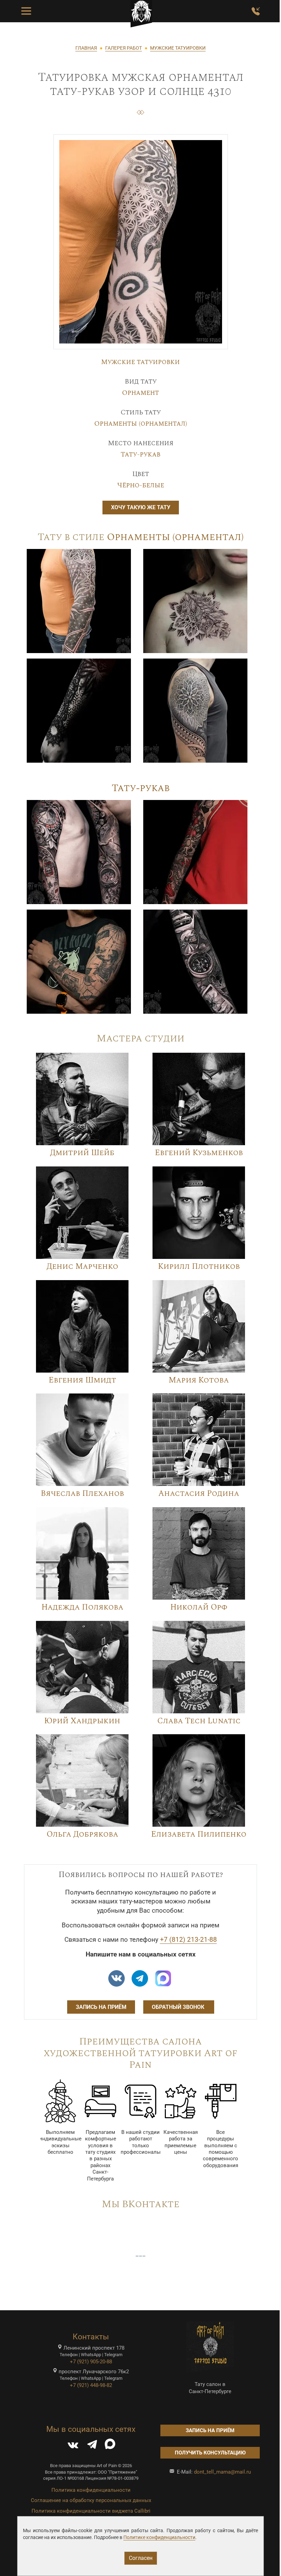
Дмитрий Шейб (82, 1153)
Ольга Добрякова (82, 1834)
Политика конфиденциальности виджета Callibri (91, 2511)
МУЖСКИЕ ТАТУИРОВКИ (178, 48)
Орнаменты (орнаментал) (141, 424)
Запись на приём (101, 2007)
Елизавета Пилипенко (199, 1834)
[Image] (79, 601)
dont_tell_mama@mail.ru (222, 2472)
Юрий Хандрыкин (82, 1721)
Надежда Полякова (82, 1607)
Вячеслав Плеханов (82, 1494)
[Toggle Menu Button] (26, 11)
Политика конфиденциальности (91, 2490)
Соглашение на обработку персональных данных (91, 2500)
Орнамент (140, 393)
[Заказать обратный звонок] (256, 11)
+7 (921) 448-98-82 (91, 2385)
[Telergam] (140, 1978)
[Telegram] (92, 2446)
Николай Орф (199, 1607)
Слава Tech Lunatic (199, 1721)
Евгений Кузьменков (199, 1153)
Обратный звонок (179, 2007)
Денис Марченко (82, 1267)
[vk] (117, 1978)
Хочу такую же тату (141, 507)
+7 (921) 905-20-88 (91, 2362)
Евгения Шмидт (82, 1380)
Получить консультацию (210, 2453)
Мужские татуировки (140, 362)
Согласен (141, 2558)
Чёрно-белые (141, 485)
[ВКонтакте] (73, 2446)
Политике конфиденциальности (159, 2537)
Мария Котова (199, 1380)
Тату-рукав (140, 454)
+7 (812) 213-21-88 (188, 1940)
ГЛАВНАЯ (86, 48)
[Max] (163, 1978)
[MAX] (110, 2446)
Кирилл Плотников (199, 1267)
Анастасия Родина (199, 1494)
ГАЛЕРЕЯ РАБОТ (124, 48)
